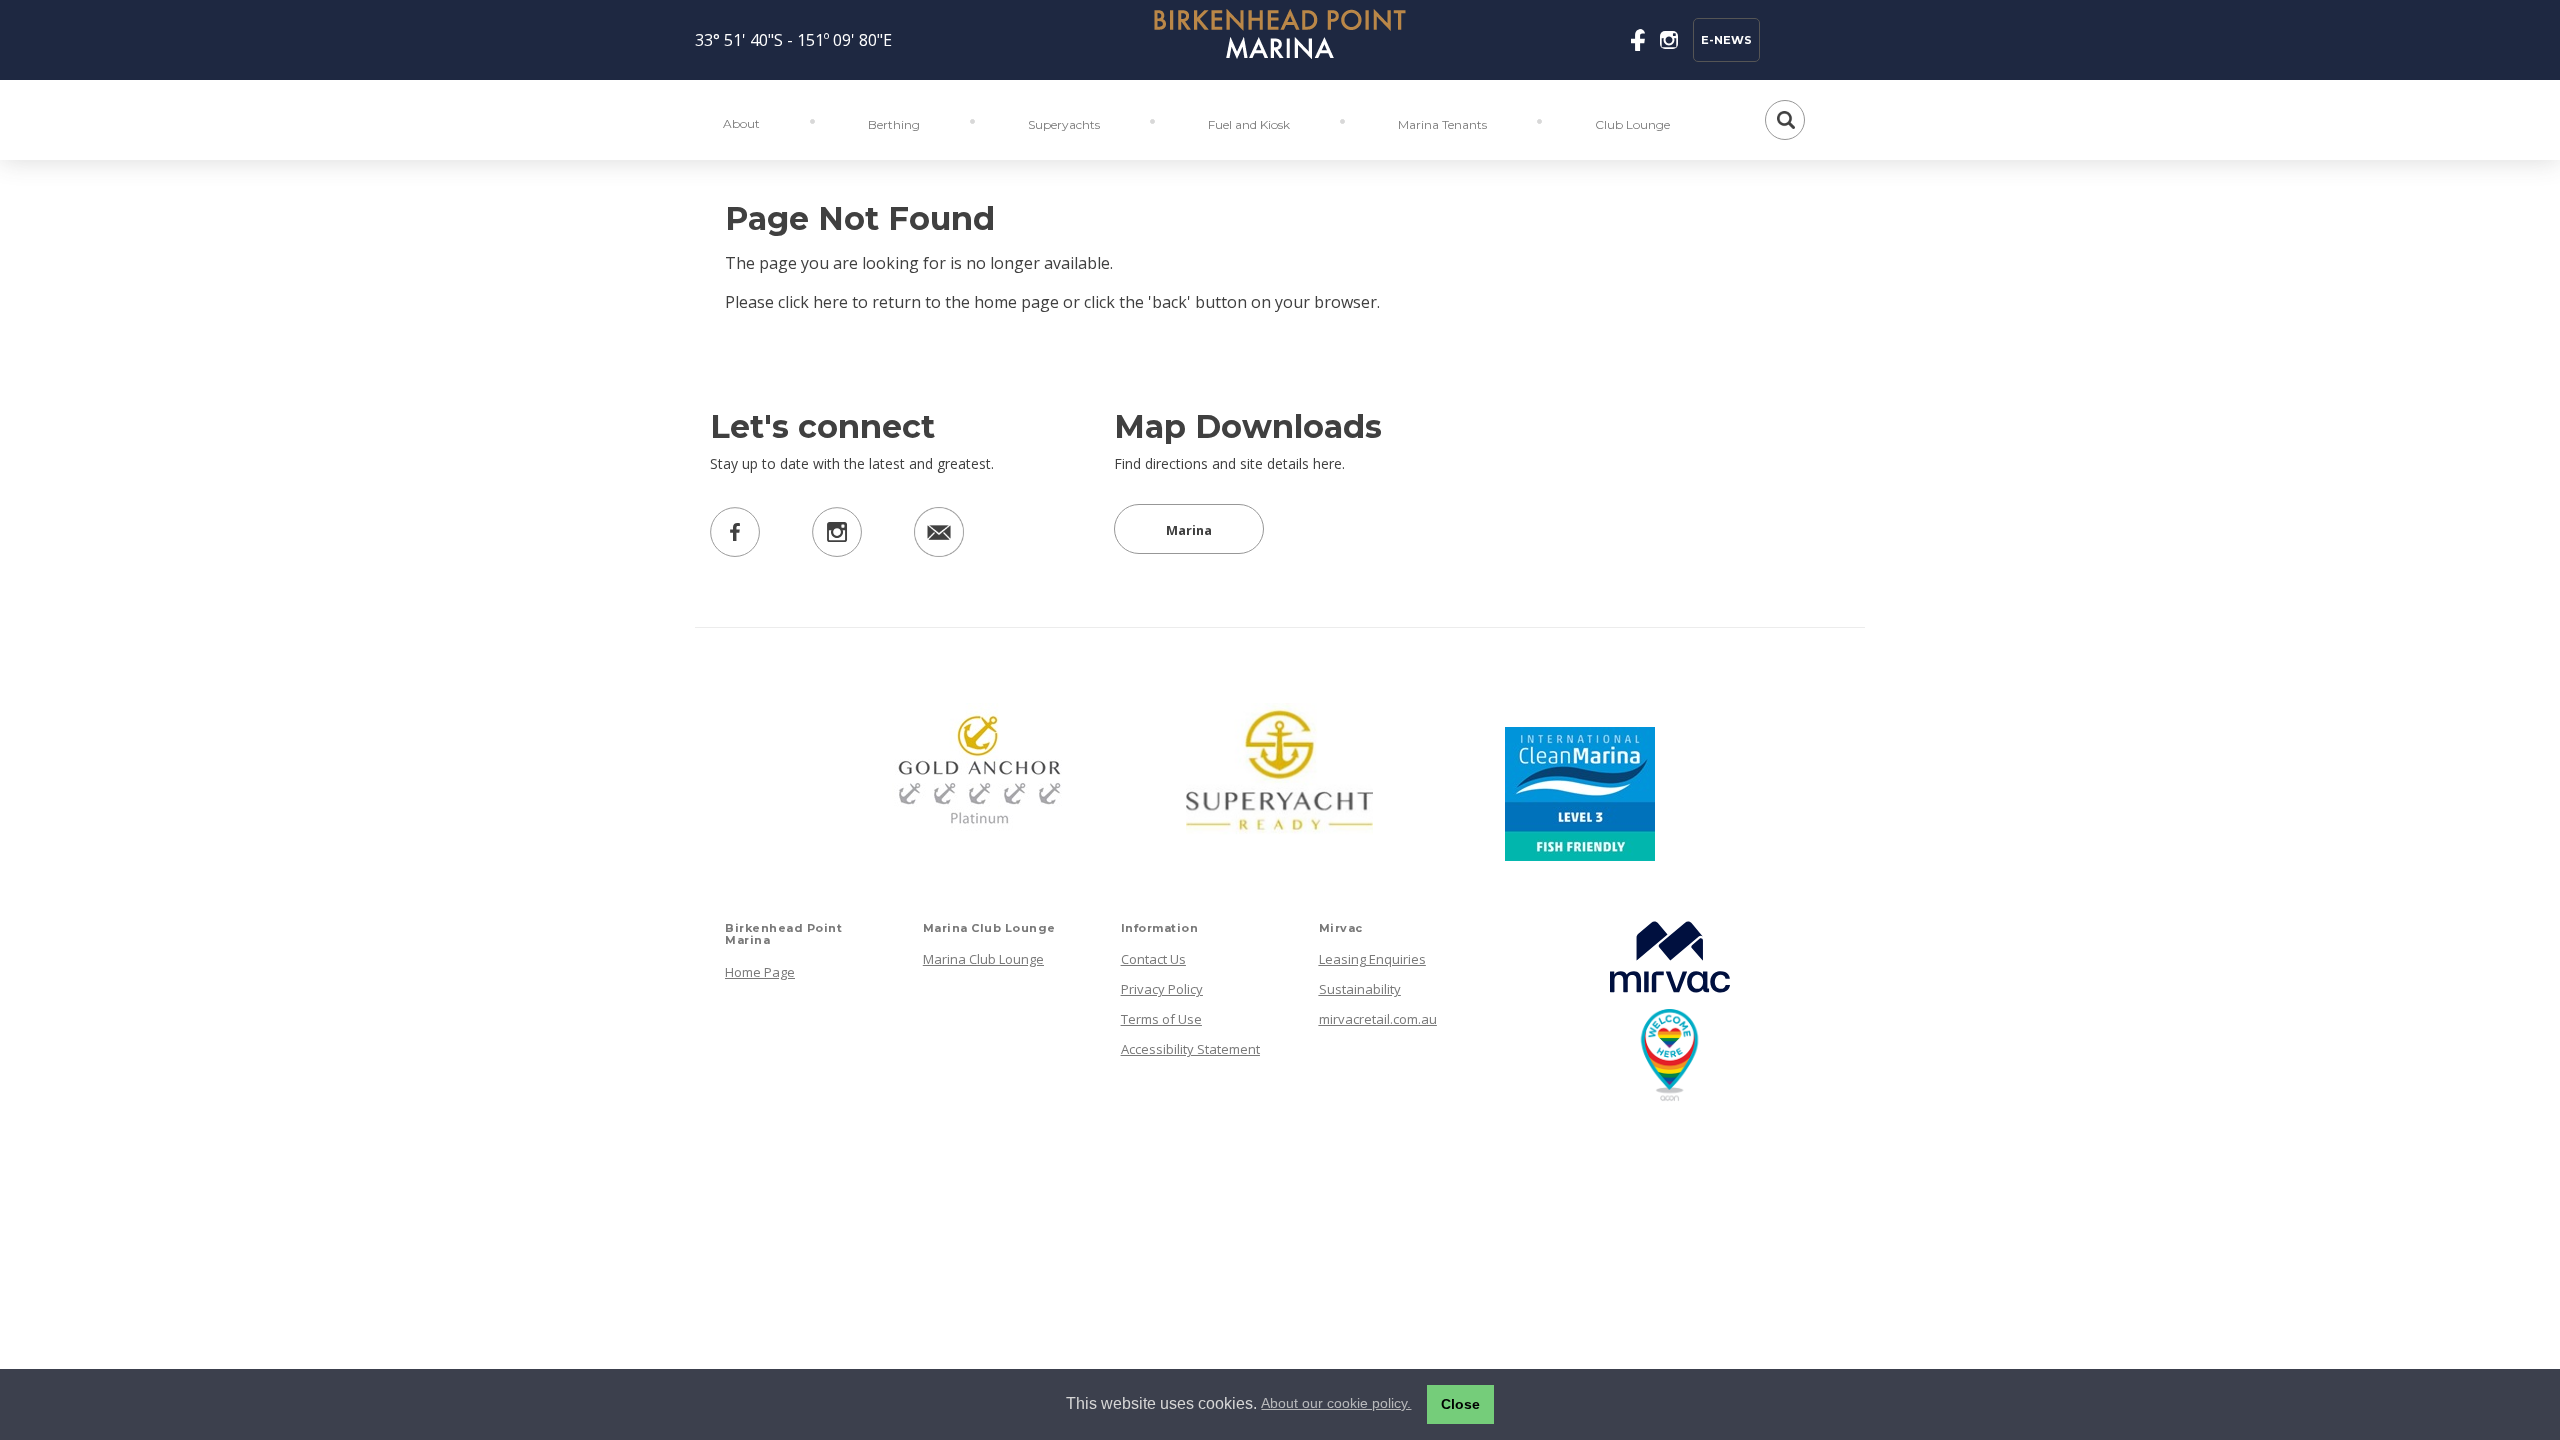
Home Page (760, 972)
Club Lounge (1632, 124)
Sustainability (1360, 989)
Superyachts (1064, 124)
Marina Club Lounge (983, 959)
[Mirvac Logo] (1665, 996)
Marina (1189, 530)
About (741, 123)
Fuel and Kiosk (1249, 124)
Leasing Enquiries (1372, 959)
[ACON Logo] (1651, 1096)
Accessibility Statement (1190, 1049)
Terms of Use (1161, 1019)
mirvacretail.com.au (1378, 1019)
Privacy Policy (1162, 989)
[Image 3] (1280, 37)
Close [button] (1460, 1404)
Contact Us (1153, 959)
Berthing (894, 124)
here (830, 302)
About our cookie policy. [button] (1336, 1403)
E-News (1726, 40)
